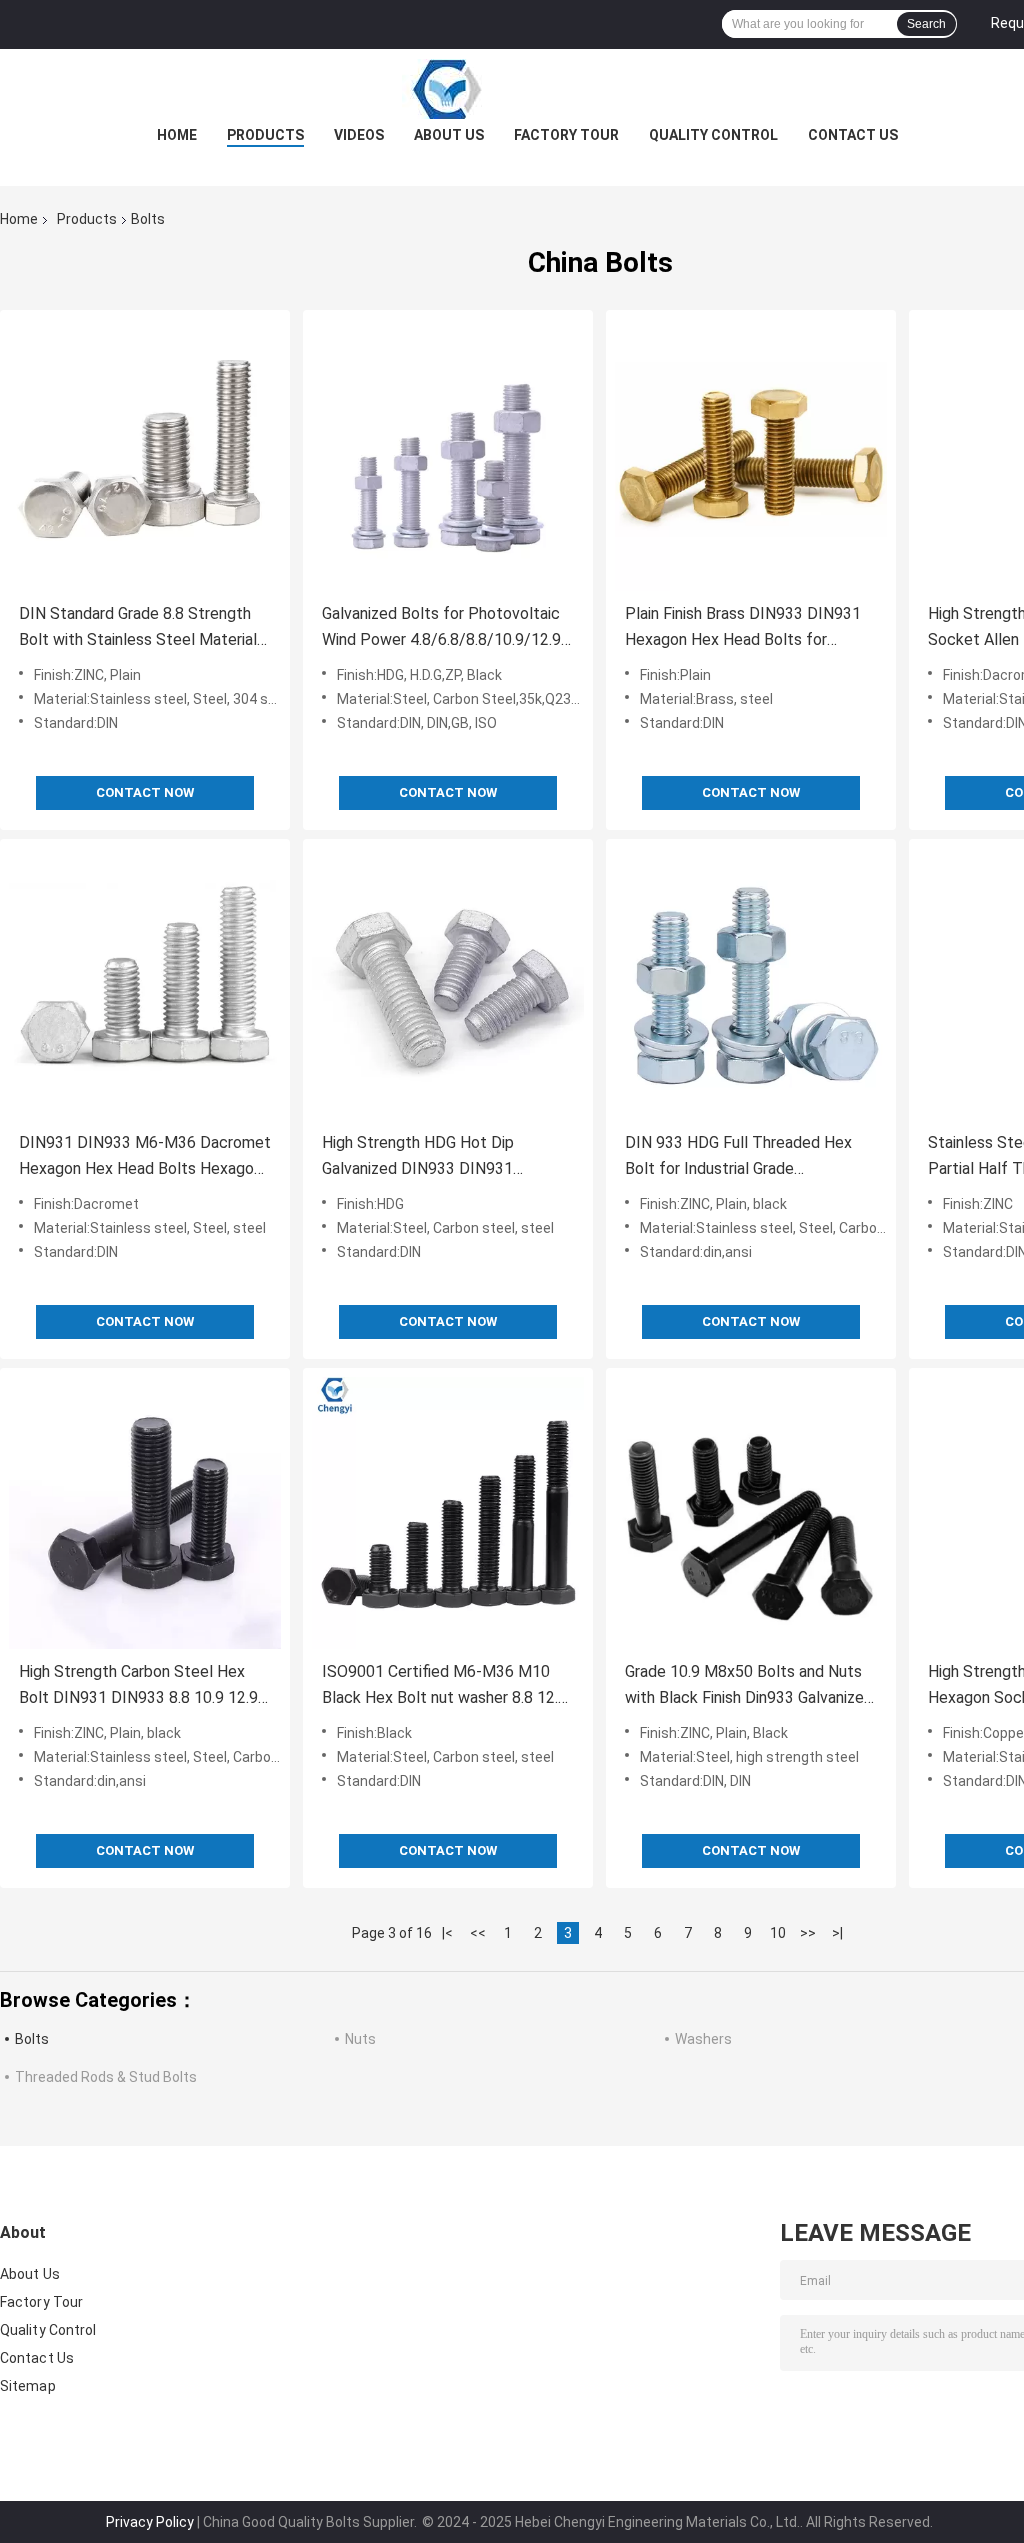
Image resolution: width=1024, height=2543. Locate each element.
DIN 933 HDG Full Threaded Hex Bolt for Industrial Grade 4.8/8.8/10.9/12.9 (738, 1157)
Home (177, 135)
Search (926, 24)
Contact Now (145, 792)
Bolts (32, 2039)
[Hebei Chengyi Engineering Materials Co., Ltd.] (512, 89)
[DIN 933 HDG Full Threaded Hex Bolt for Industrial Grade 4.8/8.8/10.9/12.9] (751, 984)
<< (478, 1933)
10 (778, 1933)
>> (808, 1933)
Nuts (360, 2039)
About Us (449, 135)
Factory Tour (566, 135)
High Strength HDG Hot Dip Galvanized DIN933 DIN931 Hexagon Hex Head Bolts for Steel (444, 1157)
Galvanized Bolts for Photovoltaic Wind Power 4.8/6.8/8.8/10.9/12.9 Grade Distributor (441, 628)
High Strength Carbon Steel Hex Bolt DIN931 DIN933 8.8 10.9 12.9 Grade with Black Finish (138, 1686)
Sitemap (28, 2386)
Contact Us (853, 135)
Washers (703, 2039)
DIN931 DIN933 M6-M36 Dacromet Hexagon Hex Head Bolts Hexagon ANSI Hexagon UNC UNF (145, 1157)
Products (265, 135)
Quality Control (713, 135)
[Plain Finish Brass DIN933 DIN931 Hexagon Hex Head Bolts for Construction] (751, 455)
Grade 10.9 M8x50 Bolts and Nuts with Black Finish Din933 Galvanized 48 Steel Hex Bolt (749, 1686)
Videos (359, 135)
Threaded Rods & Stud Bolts (106, 2077)
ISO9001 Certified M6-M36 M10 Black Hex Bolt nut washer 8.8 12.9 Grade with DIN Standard (444, 1686)
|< (447, 1933)
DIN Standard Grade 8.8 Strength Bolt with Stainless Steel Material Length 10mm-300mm (138, 628)
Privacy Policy (150, 2522)
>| (837, 1933)
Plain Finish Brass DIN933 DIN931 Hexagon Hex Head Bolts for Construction (743, 628)
